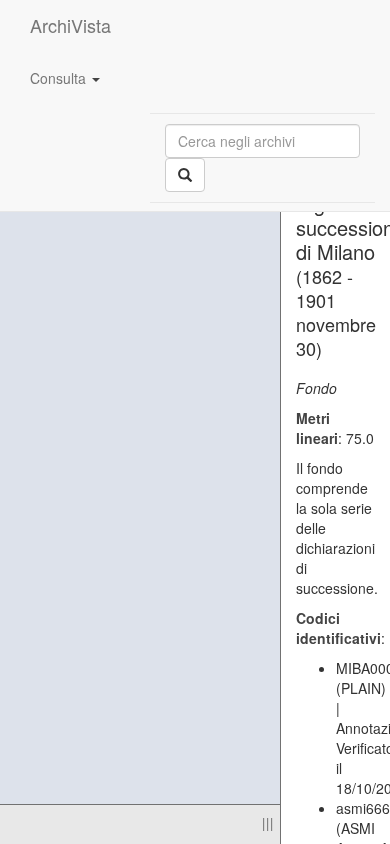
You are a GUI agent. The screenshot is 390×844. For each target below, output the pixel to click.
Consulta (60, 78)
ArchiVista (70, 25)
